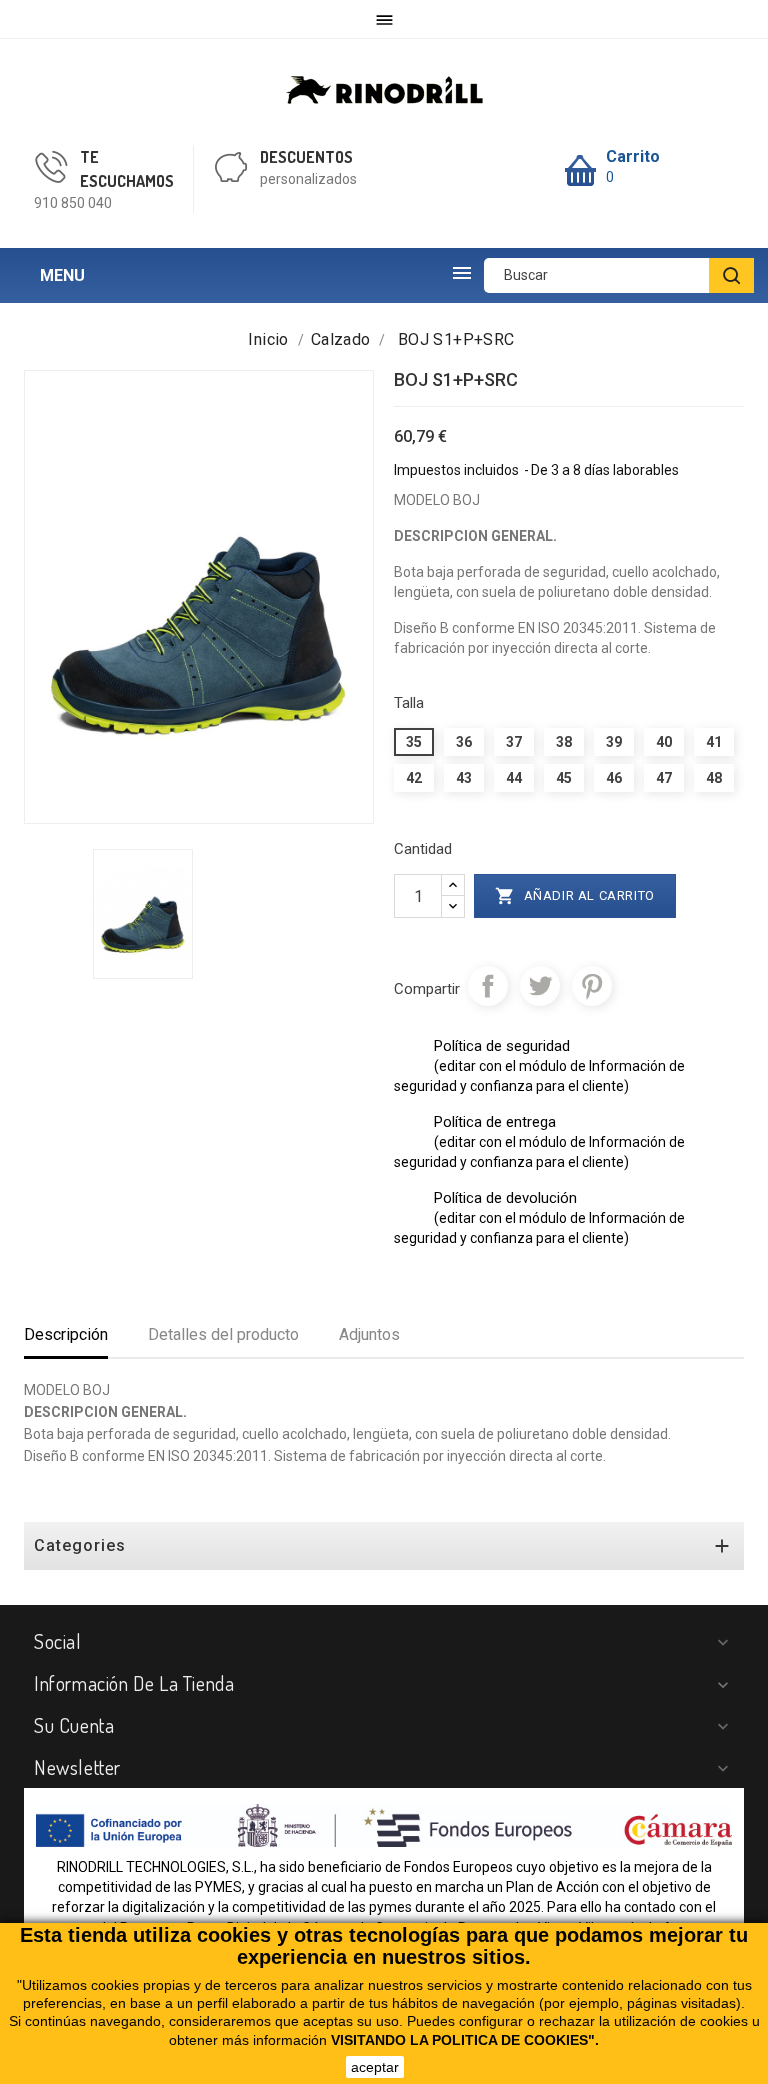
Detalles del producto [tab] (223, 1334)
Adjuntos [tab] (369, 1334)
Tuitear (540, 986)
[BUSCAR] (731, 275)
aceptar (375, 2067)
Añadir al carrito (575, 896)
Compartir (488, 986)
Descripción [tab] (66, 1334)
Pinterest (592, 986)
